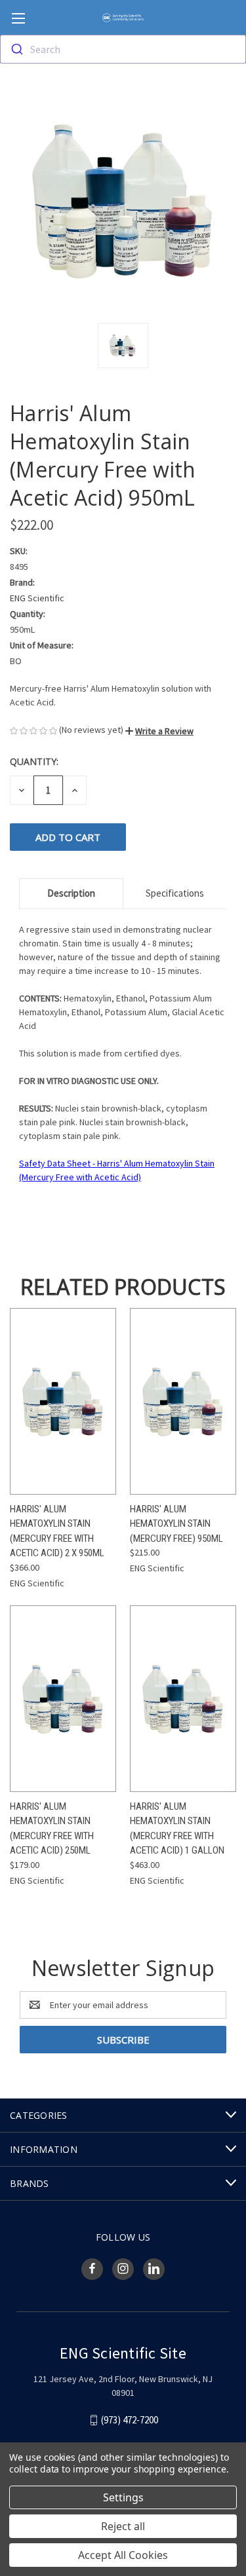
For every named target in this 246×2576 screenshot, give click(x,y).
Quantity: (34, 761)
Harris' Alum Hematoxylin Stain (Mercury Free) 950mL (176, 1524)
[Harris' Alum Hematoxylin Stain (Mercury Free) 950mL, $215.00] (183, 1401)
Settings (123, 2497)
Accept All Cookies (123, 2555)
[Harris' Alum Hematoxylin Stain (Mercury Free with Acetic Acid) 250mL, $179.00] (63, 1699)
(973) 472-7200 (130, 2420)
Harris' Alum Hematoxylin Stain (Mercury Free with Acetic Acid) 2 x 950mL (57, 1531)
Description (71, 893)
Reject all (123, 2526)
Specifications (175, 893)
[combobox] (123, 49)
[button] (159, 731)
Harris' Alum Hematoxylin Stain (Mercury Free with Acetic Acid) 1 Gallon (177, 1829)
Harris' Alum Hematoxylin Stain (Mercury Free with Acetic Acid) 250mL (52, 1829)
